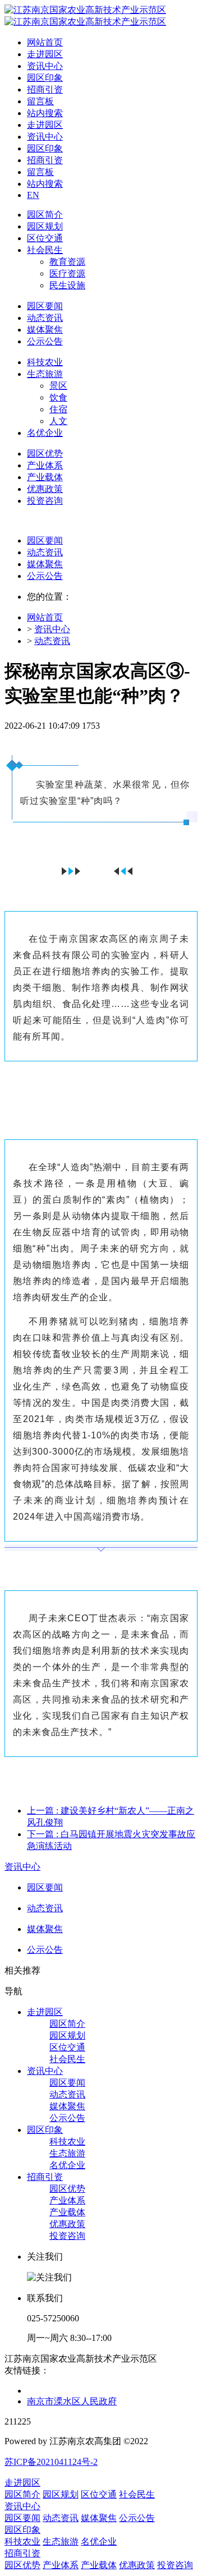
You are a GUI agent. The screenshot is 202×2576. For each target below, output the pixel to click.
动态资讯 (45, 552)
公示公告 (45, 576)
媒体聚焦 (45, 564)
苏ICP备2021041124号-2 (51, 2462)
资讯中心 (52, 629)
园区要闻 (45, 540)
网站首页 (45, 42)
